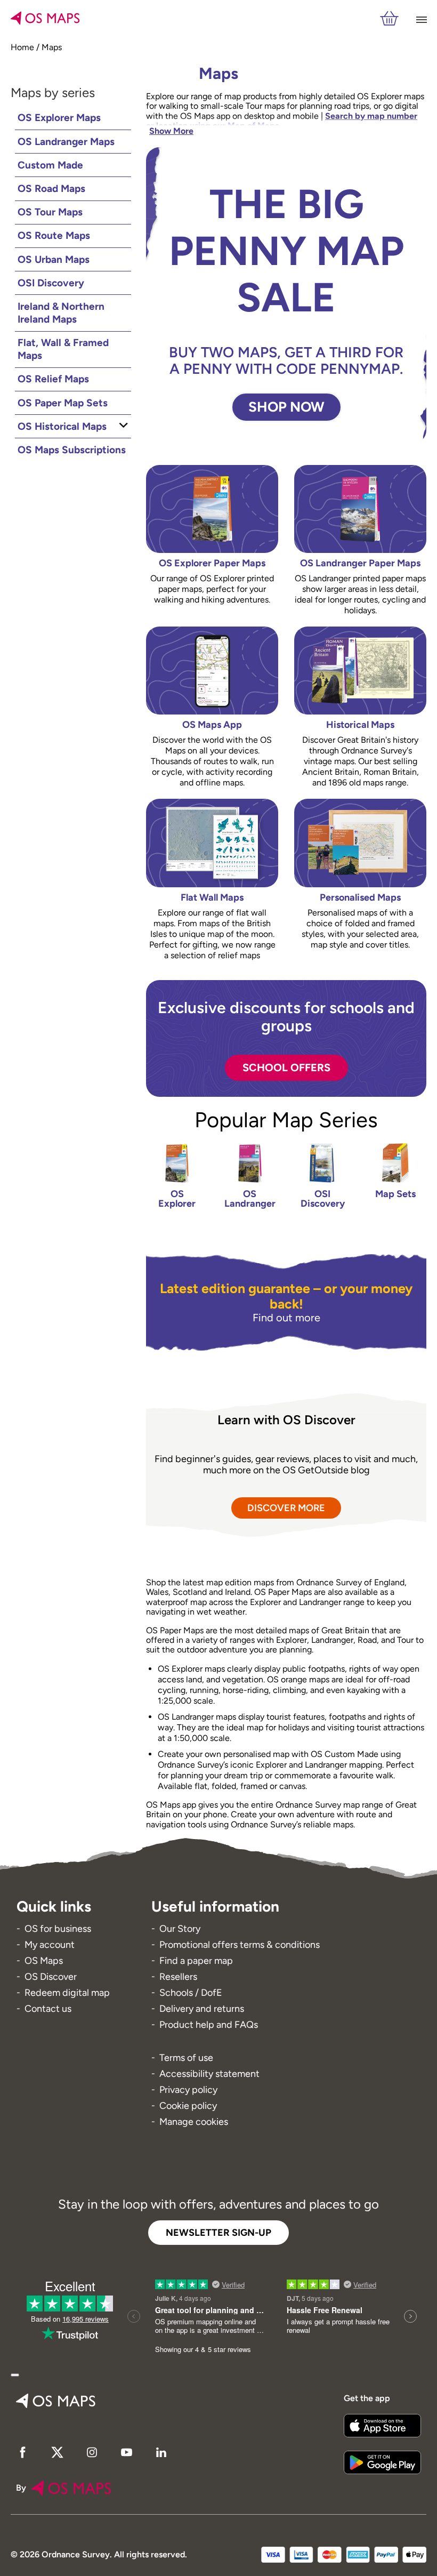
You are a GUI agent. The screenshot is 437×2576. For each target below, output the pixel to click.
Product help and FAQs (209, 2025)
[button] (15, 2375)
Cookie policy (188, 2106)
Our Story (180, 1929)
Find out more (286, 1318)
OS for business (58, 1929)
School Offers (286, 1068)
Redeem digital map (67, 1993)
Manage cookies (194, 2122)
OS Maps (44, 1961)
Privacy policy (188, 2090)
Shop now (286, 407)
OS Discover (51, 1977)
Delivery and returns (202, 2009)
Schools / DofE (191, 1993)
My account (50, 1945)
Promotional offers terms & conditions (240, 1945)
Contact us (48, 2009)
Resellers (178, 1977)
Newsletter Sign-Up (218, 2233)
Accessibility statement (209, 2074)
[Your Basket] (389, 19)
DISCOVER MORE (286, 1508)
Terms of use (186, 2058)
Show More (171, 131)
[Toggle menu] (420, 19)
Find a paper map (196, 1961)
